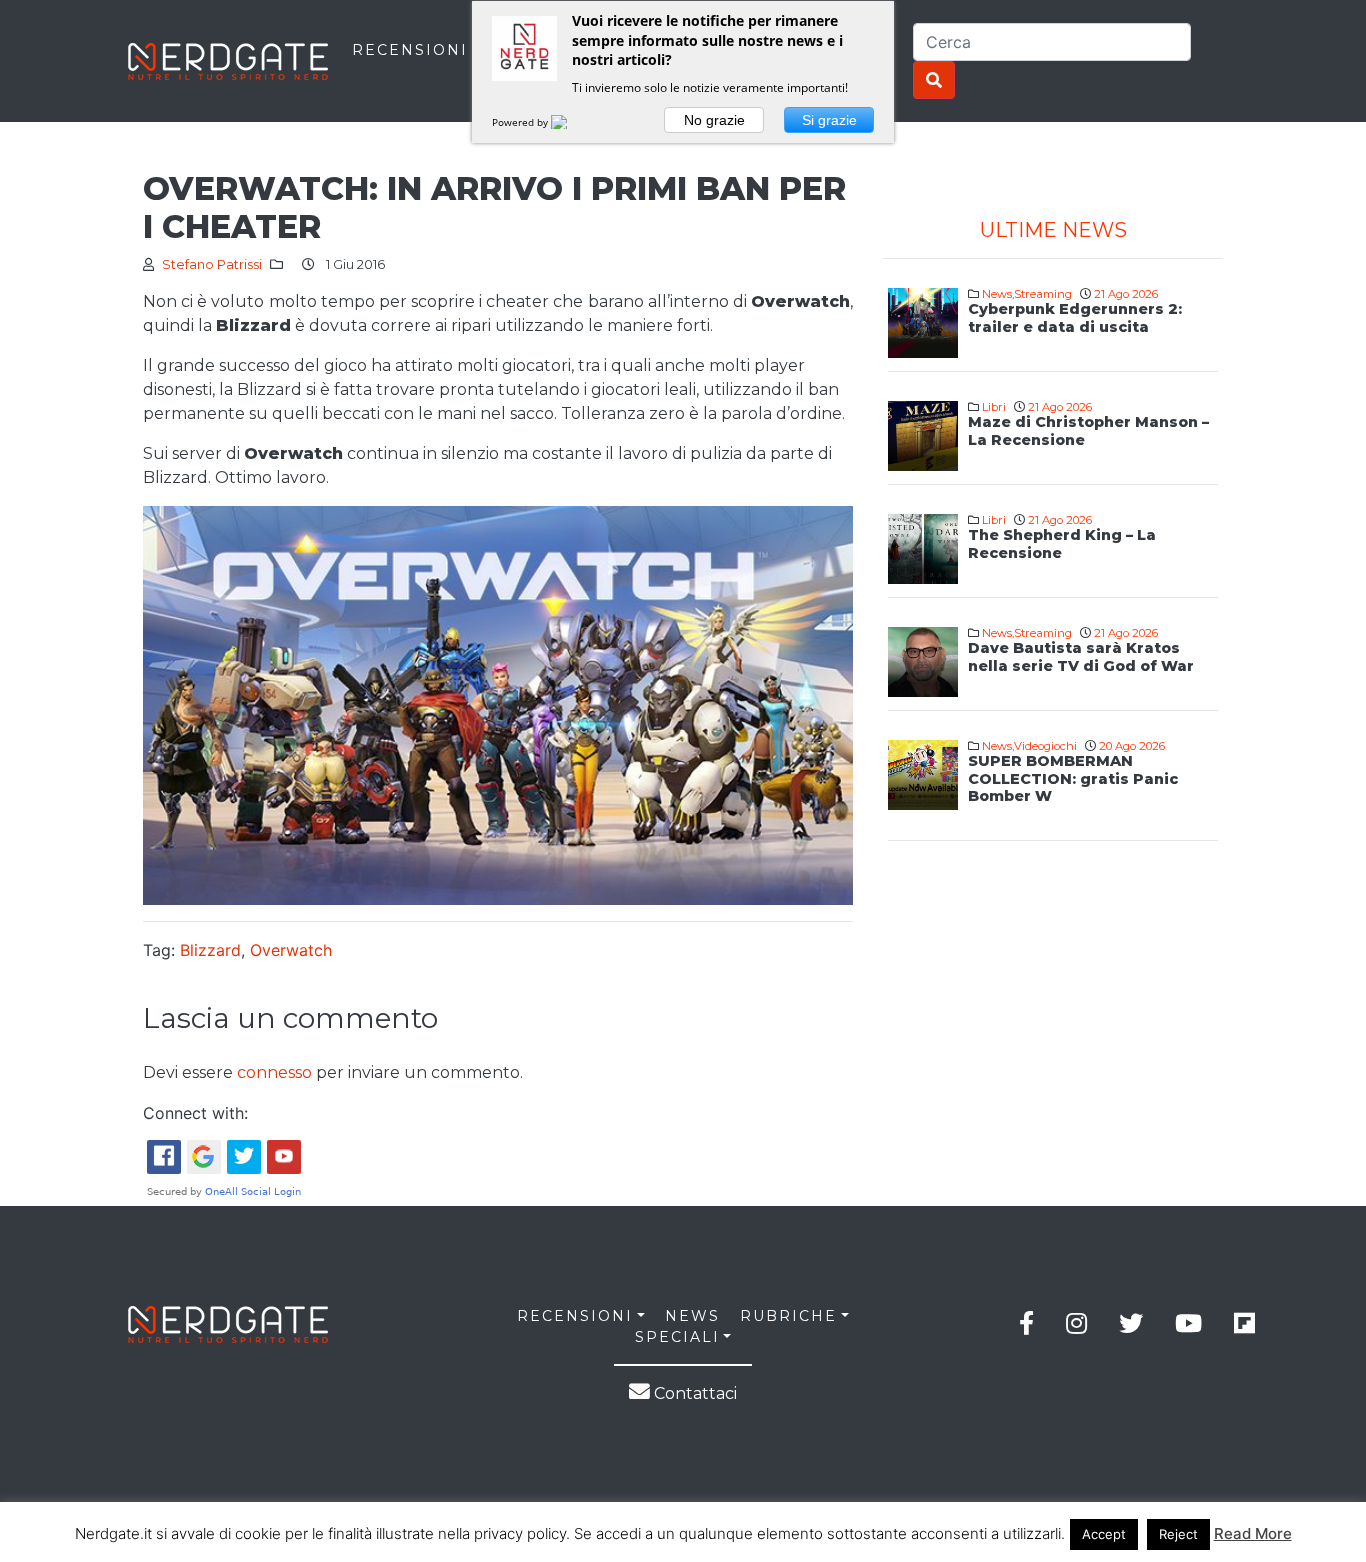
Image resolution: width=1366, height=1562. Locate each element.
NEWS (692, 1316)
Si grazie (829, 120)
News (997, 294)
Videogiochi (1045, 746)
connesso (274, 1072)
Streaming (1043, 294)
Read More (1253, 1533)
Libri (994, 407)
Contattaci (693, 1393)
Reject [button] (1178, 1534)
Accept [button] (1104, 1534)
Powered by (521, 122)
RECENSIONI (410, 50)
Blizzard (210, 950)
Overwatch (291, 950)
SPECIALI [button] (677, 1337)
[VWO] (571, 122)
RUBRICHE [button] (788, 1316)
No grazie (714, 120)
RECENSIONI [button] (575, 1316)
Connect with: (195, 1113)
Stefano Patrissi (212, 264)
